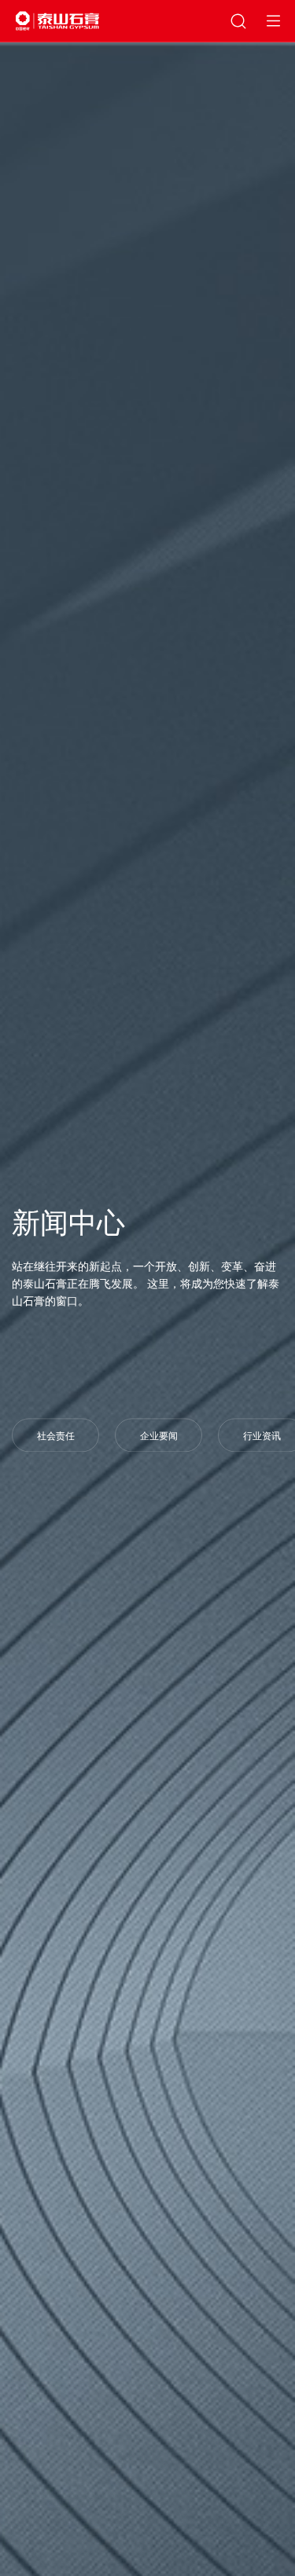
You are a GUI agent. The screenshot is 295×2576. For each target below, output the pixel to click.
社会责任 (56, 1437)
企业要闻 (159, 1437)
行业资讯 (262, 1437)
